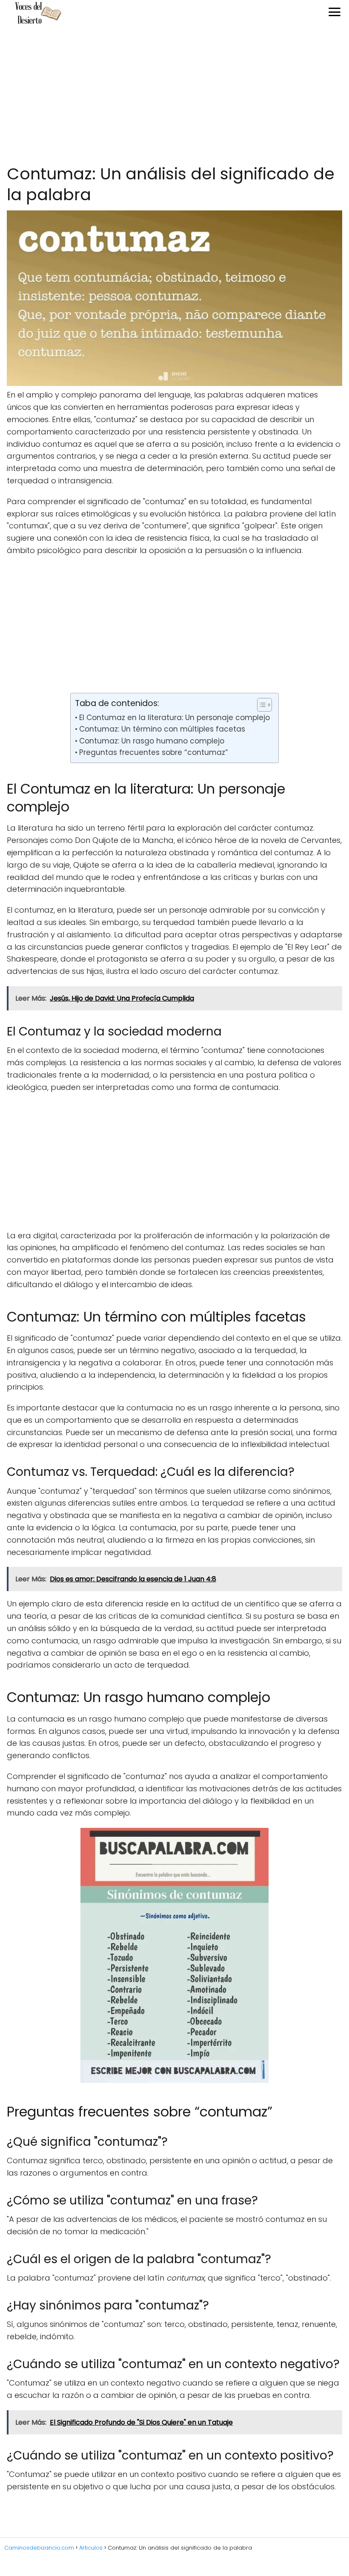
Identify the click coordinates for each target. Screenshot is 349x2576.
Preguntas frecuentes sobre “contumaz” (153, 752)
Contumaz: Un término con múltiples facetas (162, 729)
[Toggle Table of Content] (260, 705)
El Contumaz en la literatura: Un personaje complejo (174, 718)
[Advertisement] (174, 95)
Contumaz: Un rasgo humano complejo (152, 741)
